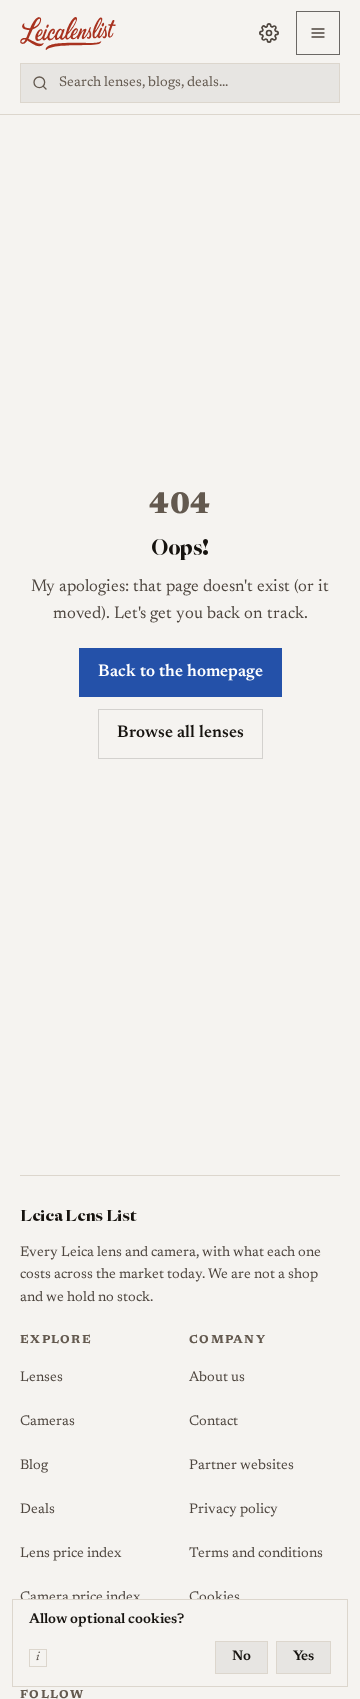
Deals (37, 1510)
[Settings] (269, 33)
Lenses (41, 1378)
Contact (213, 1422)
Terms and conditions (256, 1554)
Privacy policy (233, 1510)
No (241, 1657)
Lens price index (70, 1554)
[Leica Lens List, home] (68, 33)
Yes (303, 1657)
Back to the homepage (180, 672)
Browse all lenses (180, 733)
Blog (34, 1466)
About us (217, 1378)
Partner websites (241, 1466)
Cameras (47, 1422)
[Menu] (318, 33)
